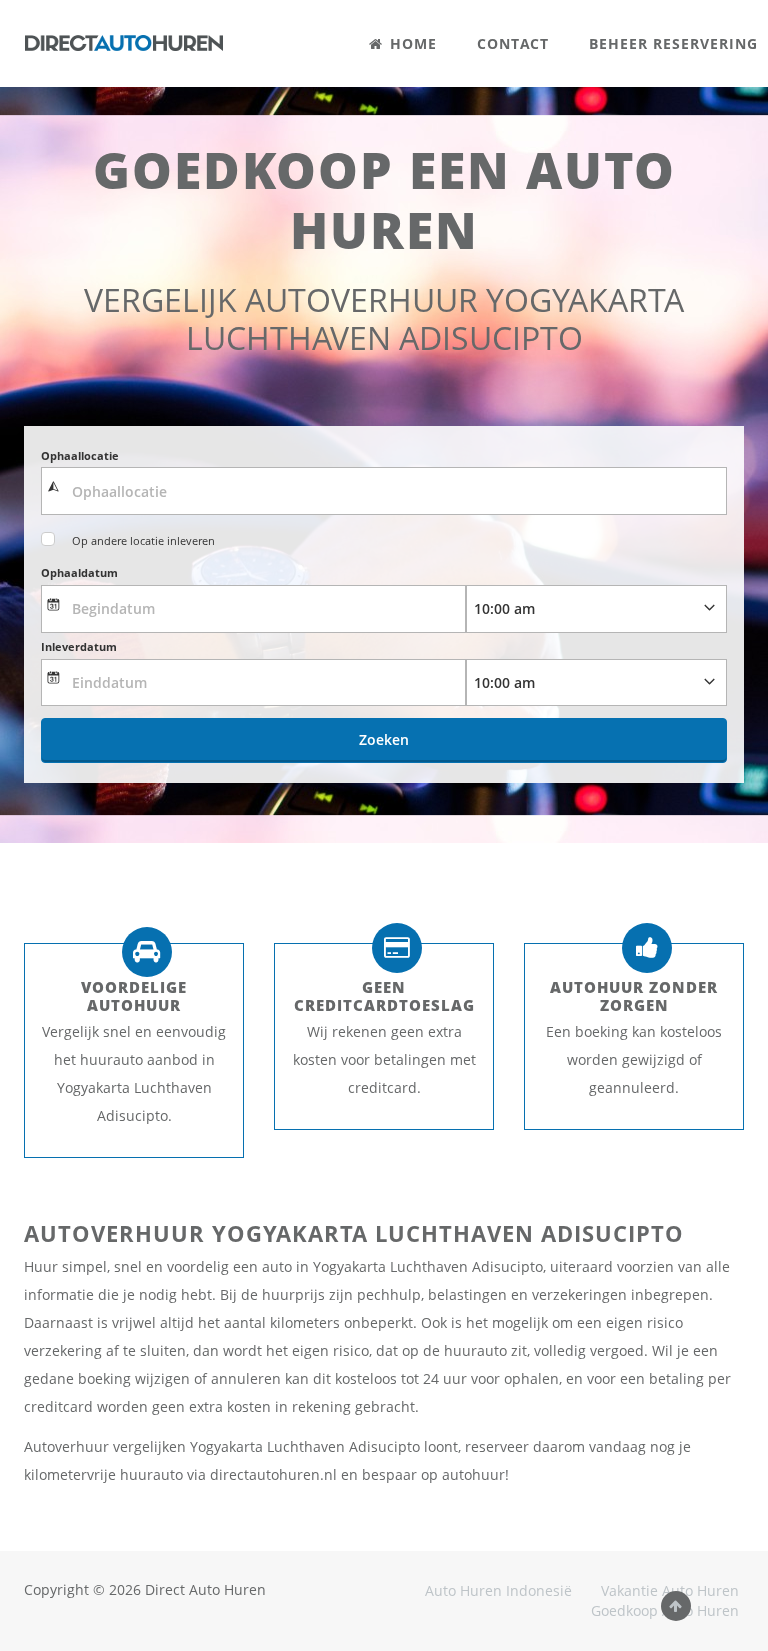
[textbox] (384, 491)
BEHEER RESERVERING (673, 43)
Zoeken (384, 739)
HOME (411, 43)
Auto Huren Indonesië (498, 1590)
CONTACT (513, 43)
